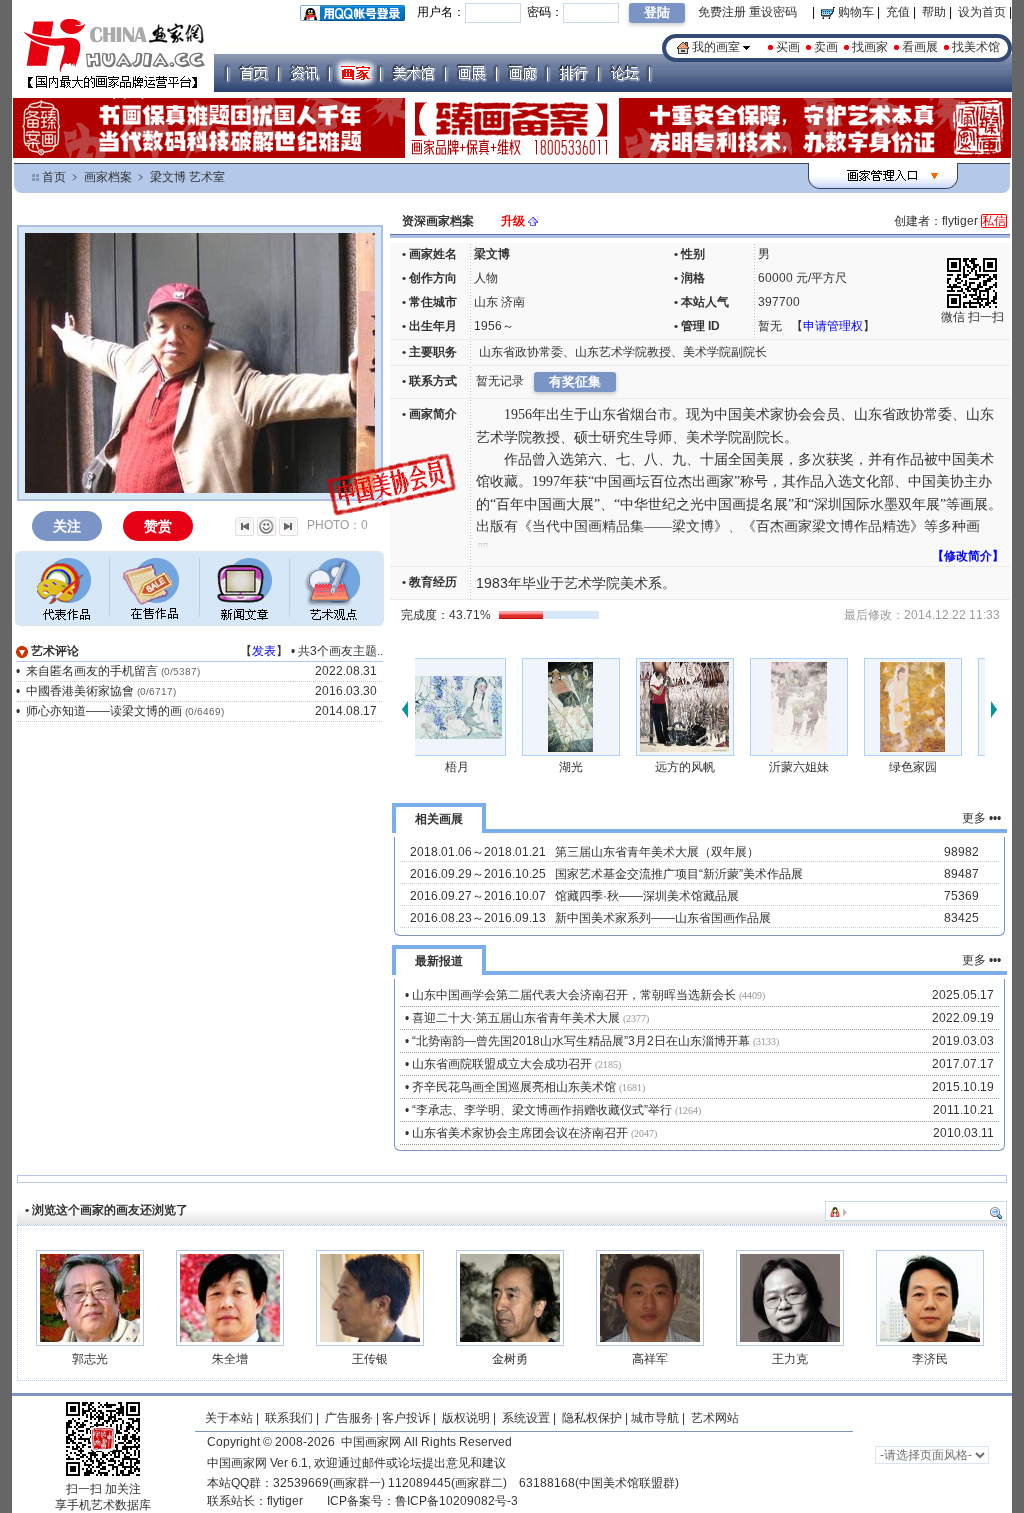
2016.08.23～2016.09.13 (478, 918)
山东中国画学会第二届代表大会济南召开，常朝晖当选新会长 (574, 995)
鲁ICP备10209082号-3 (456, 1501)
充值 (898, 12)
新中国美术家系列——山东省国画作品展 (663, 918)
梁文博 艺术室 (187, 177)
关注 (67, 526)
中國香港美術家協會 (80, 691)
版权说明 (466, 1418)
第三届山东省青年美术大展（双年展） (657, 852)
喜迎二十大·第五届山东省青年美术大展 (516, 1018)
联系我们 (289, 1418)
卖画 (826, 47)
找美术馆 (976, 47)
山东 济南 (499, 302)
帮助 (934, 12)
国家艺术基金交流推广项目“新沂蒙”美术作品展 (679, 874)
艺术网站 (713, 1418)
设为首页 (982, 12)
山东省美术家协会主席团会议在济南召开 (520, 1133)
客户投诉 (406, 1418)
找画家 (870, 47)
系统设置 (526, 1418)
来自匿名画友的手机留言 (92, 671)
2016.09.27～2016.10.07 (478, 896)
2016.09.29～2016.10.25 (478, 874)
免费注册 (722, 12)
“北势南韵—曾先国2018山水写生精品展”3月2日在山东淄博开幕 (581, 1041)
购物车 (854, 12)
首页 (54, 177)
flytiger (285, 1501)
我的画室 (716, 47)
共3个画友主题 (337, 651)
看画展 (920, 47)
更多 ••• (981, 818)
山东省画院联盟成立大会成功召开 (502, 1064)
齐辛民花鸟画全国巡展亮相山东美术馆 (514, 1087)
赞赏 (158, 526)
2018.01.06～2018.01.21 (478, 852)
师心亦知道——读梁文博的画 (104, 711)
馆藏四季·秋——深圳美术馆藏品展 (647, 896)
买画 (788, 47)
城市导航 (655, 1418)
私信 (994, 221)
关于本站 (229, 1418)
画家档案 (108, 177)
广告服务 (349, 1418)
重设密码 (773, 12)
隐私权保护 (592, 1418)
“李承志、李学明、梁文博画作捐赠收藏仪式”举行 (542, 1110)
